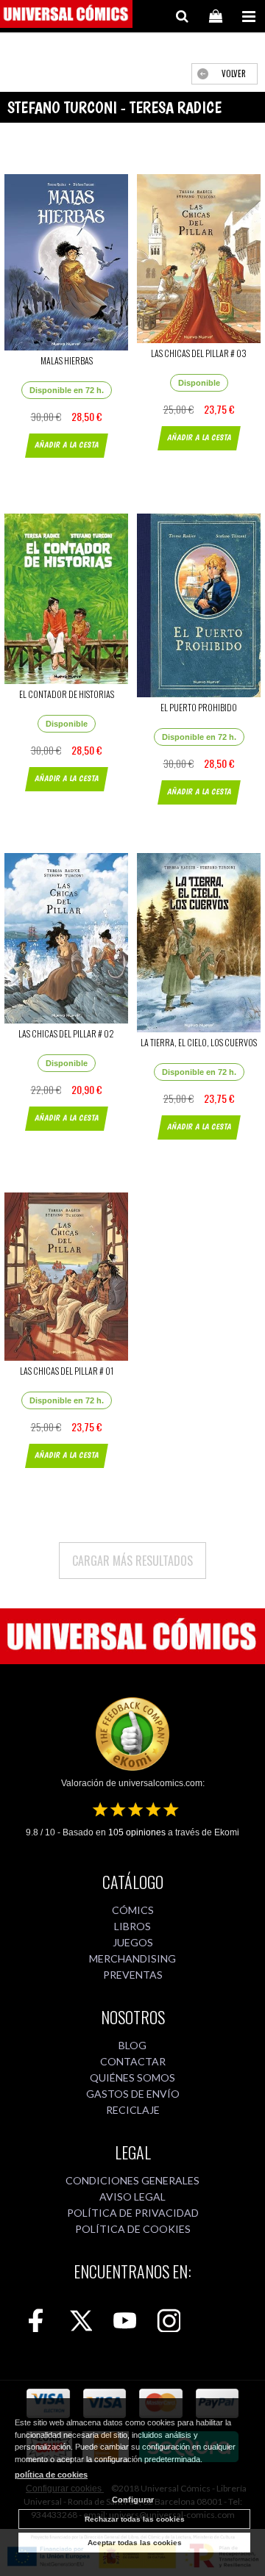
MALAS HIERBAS (67, 360)
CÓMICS (133, 1910)
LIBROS (132, 1926)
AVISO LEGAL (132, 2197)
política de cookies (51, 2475)
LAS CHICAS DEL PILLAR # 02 (66, 1033)
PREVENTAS (133, 1975)
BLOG (132, 2045)
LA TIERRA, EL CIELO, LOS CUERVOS (199, 1042)
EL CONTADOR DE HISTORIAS (67, 694)
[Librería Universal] (66, 16)
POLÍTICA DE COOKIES (133, 2229)
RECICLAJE (133, 2110)
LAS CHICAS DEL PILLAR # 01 (67, 1371)
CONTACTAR (133, 2061)
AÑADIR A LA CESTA (66, 445)
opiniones (137, 1832)
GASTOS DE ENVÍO (133, 2094)
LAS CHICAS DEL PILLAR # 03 (199, 353)
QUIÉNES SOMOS (132, 2077)
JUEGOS (133, 1942)
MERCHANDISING (132, 1958)
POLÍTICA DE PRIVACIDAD (133, 2213)
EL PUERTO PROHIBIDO (199, 707)
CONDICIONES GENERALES (132, 2180)
